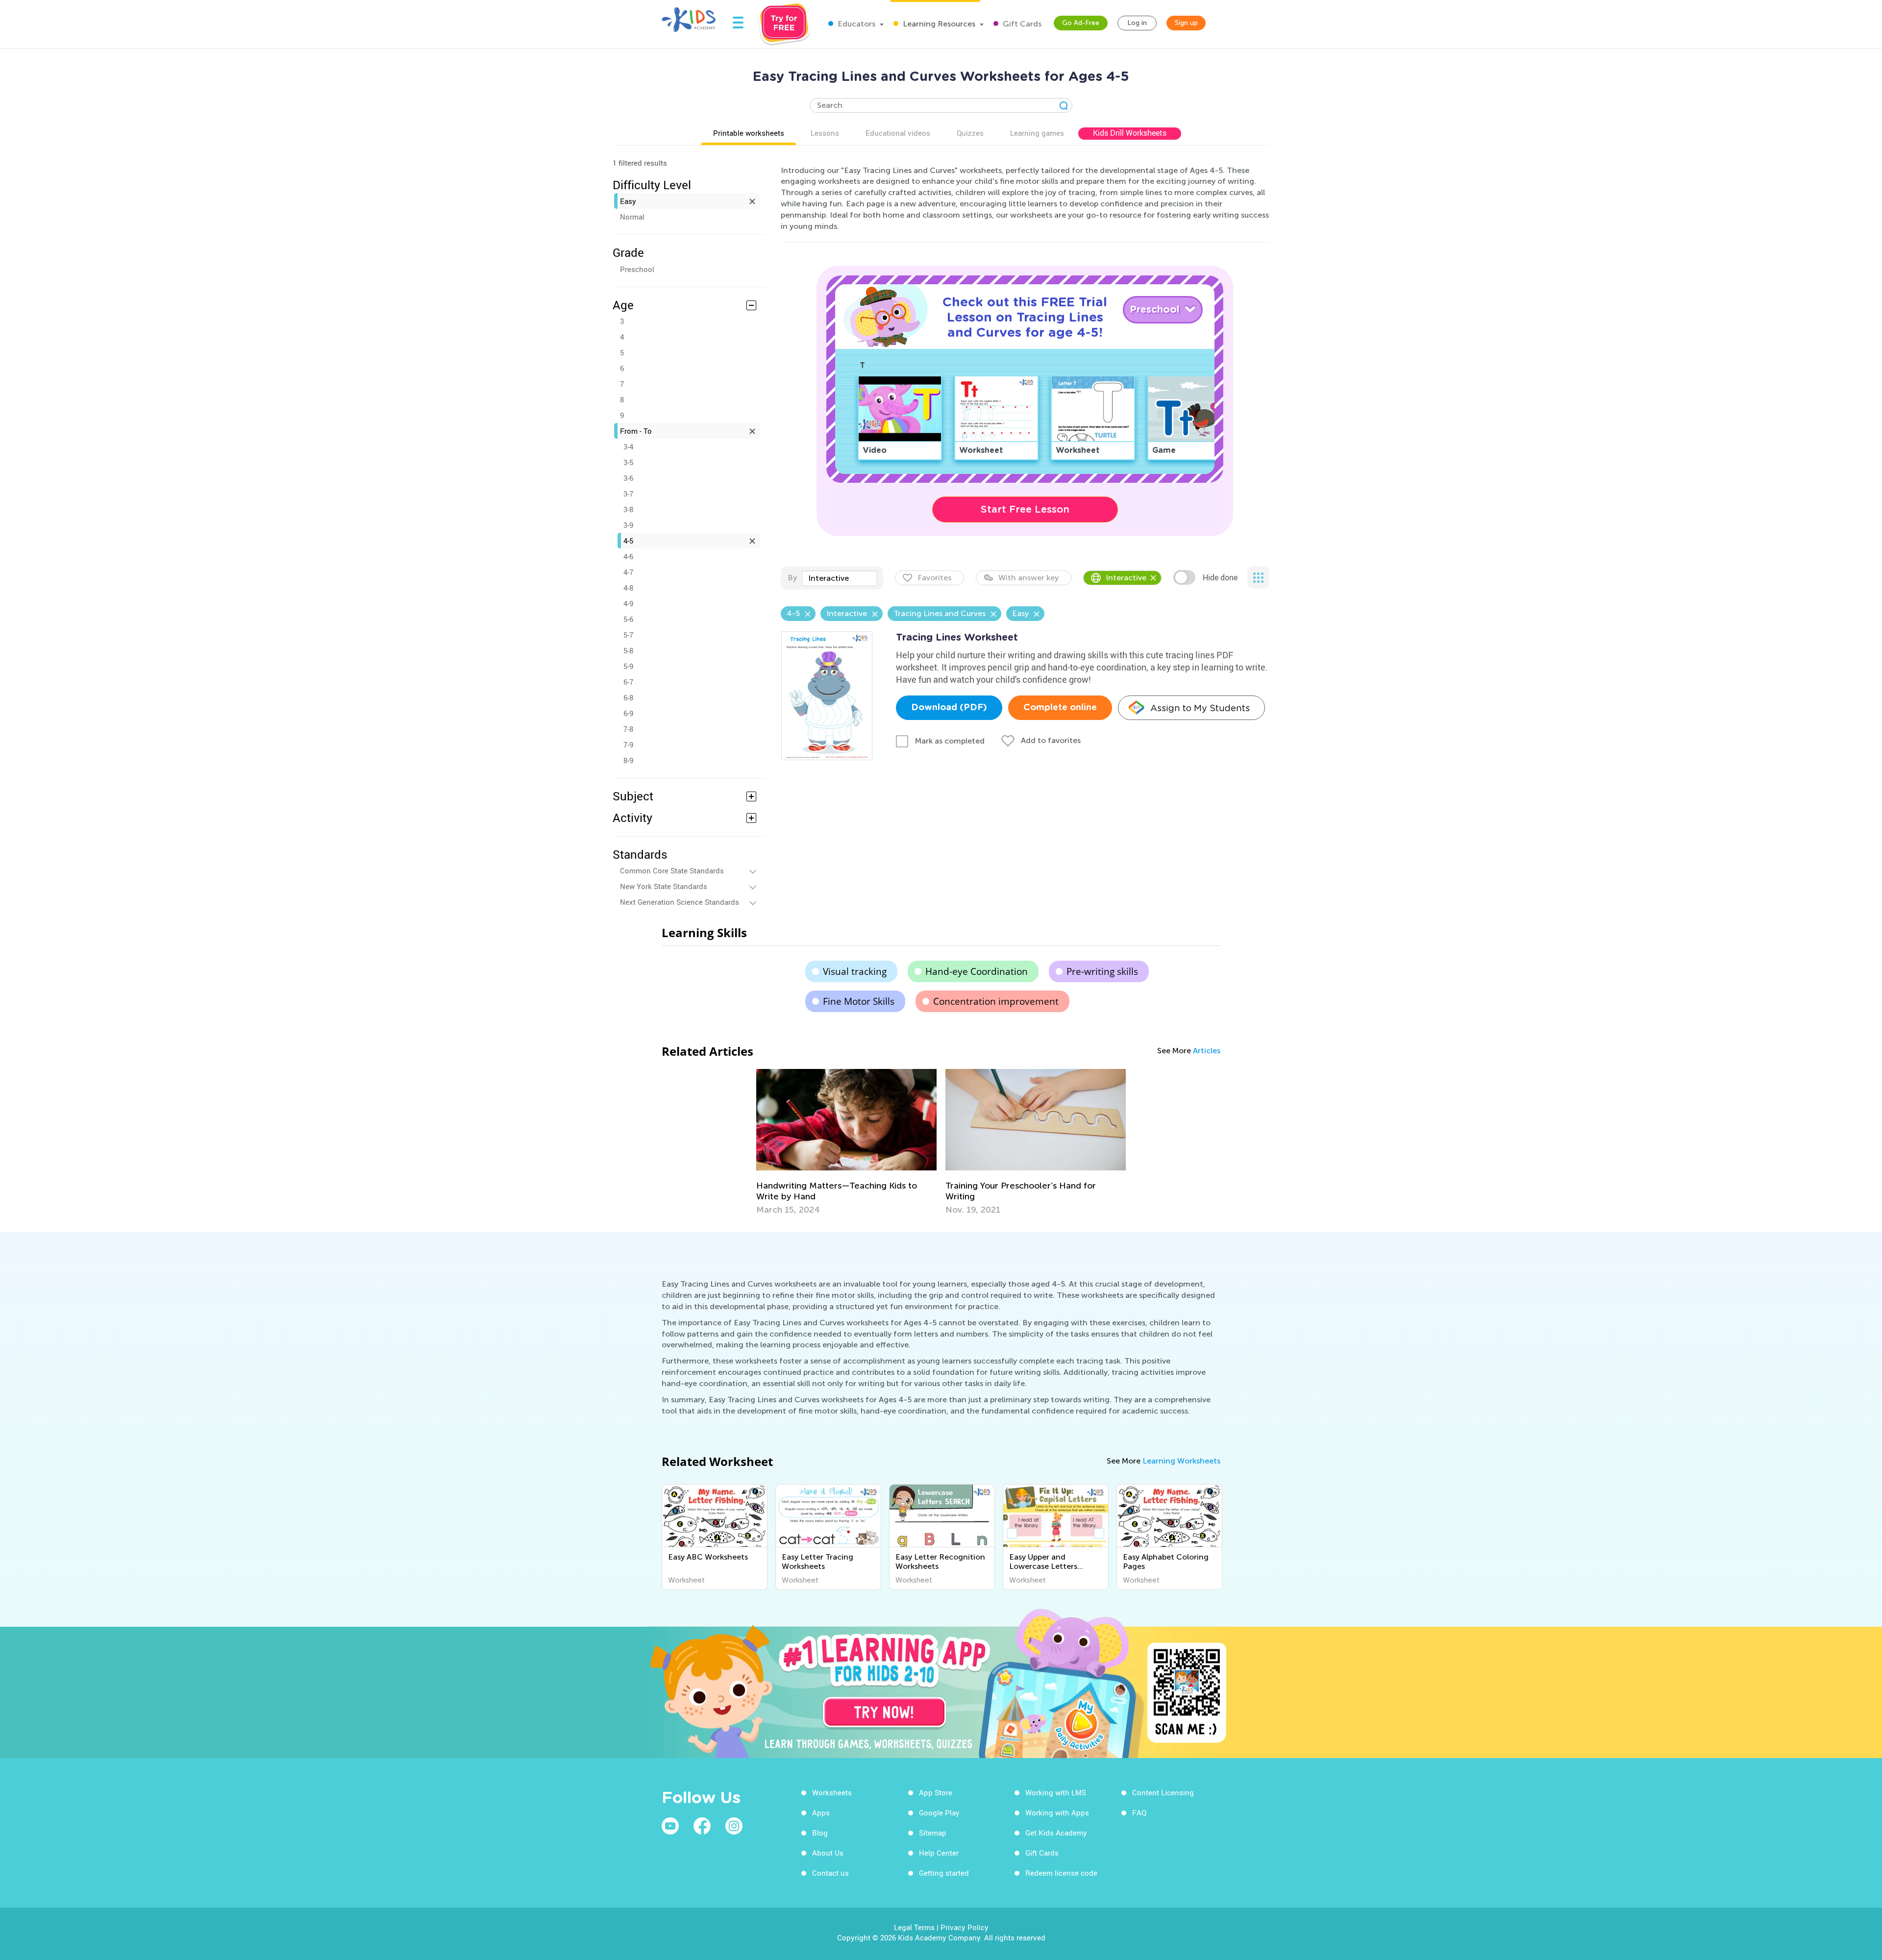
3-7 (628, 494)
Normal (632, 217)
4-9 (628, 603)
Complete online (1060, 708)
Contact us (830, 1873)
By (792, 578)
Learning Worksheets (1181, 1461)
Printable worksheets (749, 133)
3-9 (628, 525)
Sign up (1186, 23)
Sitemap (933, 1833)
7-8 (628, 729)
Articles (1207, 1051)
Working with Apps (1057, 1812)
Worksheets (832, 1792)
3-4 (628, 447)
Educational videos (898, 133)
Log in (1137, 23)
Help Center (939, 1853)
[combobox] (840, 578)
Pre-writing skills (1102, 971)
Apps (821, 1812)
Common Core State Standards (672, 870)
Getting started (944, 1873)
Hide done (1220, 577)
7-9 (628, 744)
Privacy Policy (965, 1927)
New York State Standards (664, 886)
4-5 (628, 541)
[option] (846, 1142)
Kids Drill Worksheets (1130, 133)
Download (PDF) (949, 708)
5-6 (628, 619)
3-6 (628, 478)
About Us (828, 1853)
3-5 (628, 462)
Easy (628, 201)
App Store (936, 1792)
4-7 (628, 572)
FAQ (1139, 1812)
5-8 (628, 650)
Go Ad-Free (1081, 23)
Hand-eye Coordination (977, 971)
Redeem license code (1061, 1873)
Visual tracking (855, 971)
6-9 (628, 713)
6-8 (628, 697)
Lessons (825, 133)
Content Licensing (1163, 1792)
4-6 (628, 556)
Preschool (637, 269)
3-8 (628, 509)
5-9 (628, 666)
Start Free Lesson (1025, 509)
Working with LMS (1056, 1792)
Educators (855, 24)
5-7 (628, 635)
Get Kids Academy (1056, 1833)
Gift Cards (1021, 24)
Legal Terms (914, 1927)
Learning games (1037, 133)
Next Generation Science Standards (680, 902)
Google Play (939, 1812)
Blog (820, 1833)
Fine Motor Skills (859, 1001)
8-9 (628, 760)
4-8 (628, 588)
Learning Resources (938, 24)
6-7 (628, 682)
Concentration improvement (996, 1001)
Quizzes (970, 133)
